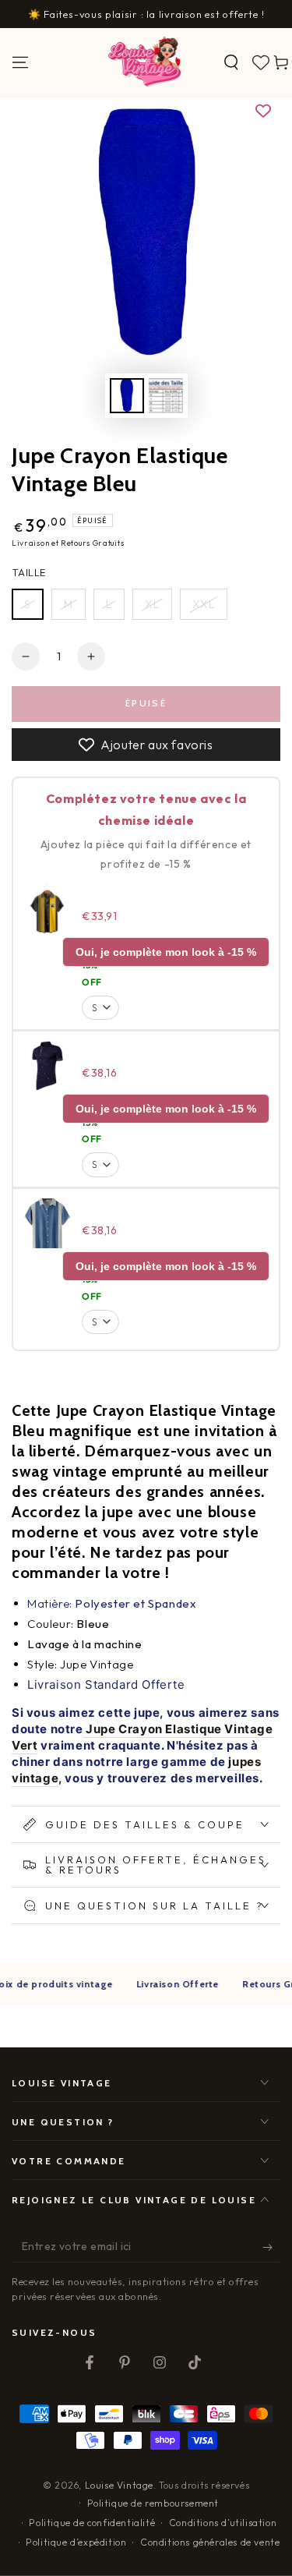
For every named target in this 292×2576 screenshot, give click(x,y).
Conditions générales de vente (210, 2542)
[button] (231, 62)
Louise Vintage (119, 2485)
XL (152, 604)
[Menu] (20, 62)
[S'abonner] (271, 2247)
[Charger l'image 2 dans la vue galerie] (166, 396)
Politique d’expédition (76, 2542)
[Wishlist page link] (261, 62)
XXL (204, 604)
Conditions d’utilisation (223, 2523)
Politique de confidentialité (92, 2523)
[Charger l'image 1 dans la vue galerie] (127, 396)
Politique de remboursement (153, 2503)
